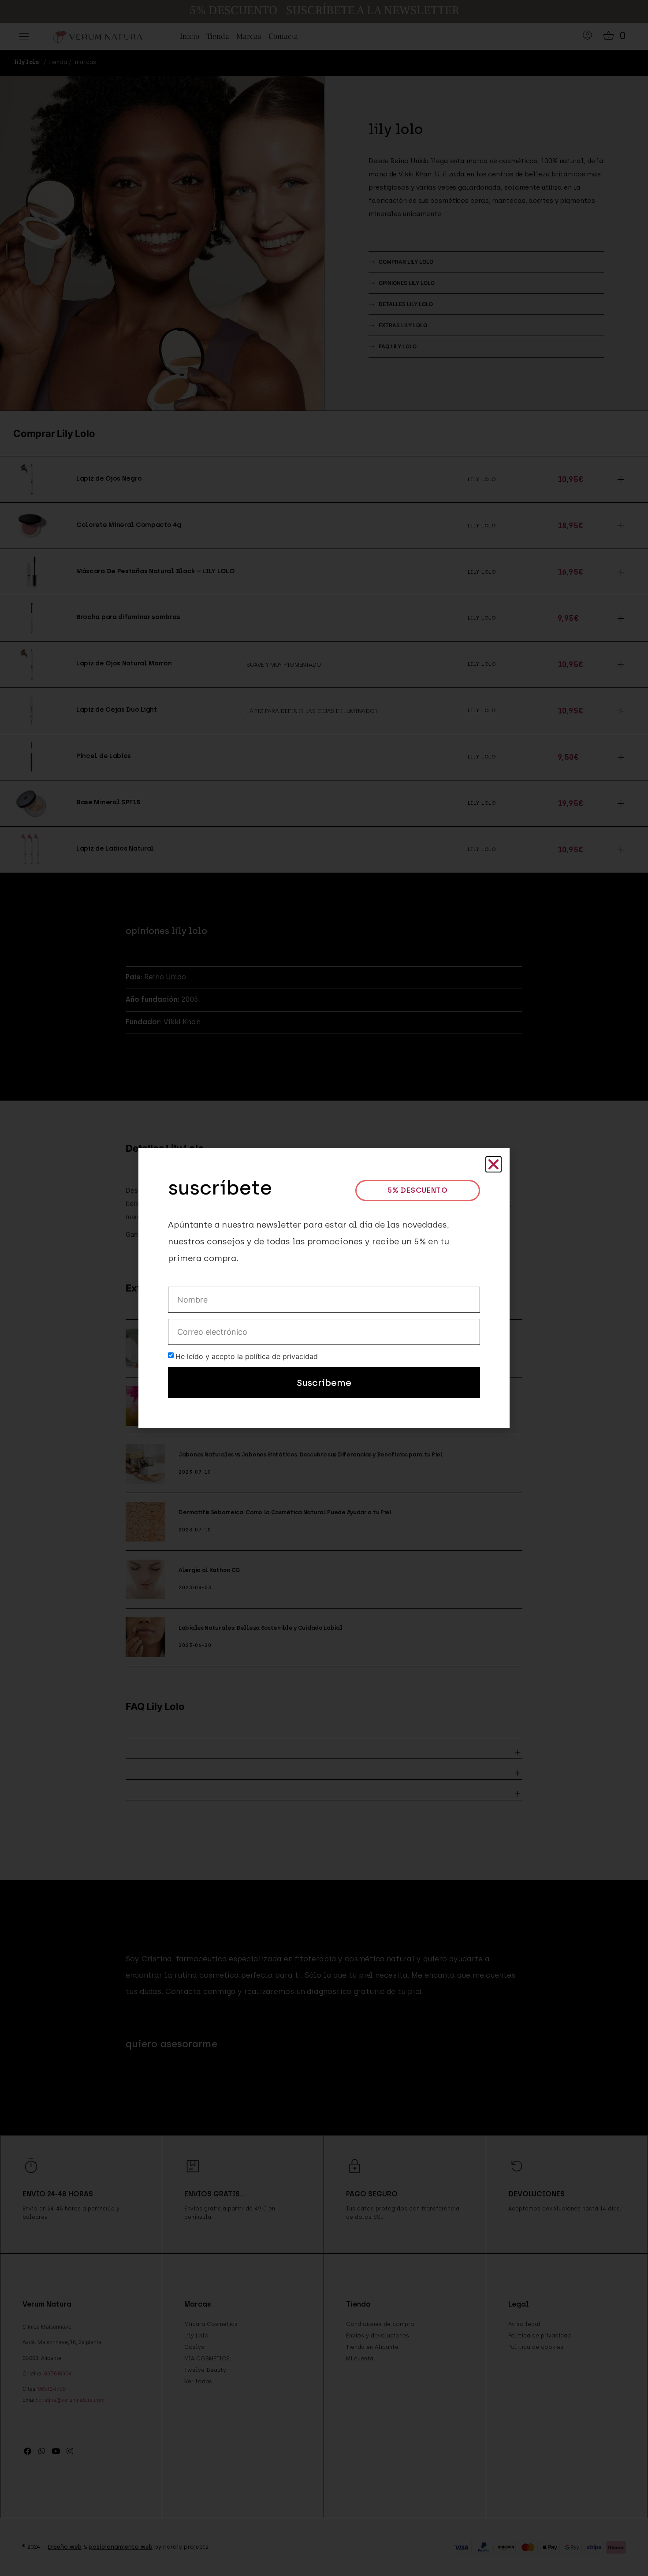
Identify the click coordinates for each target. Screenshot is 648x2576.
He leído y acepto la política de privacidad (247, 1356)
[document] (324, 1288)
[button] (493, 1164)
